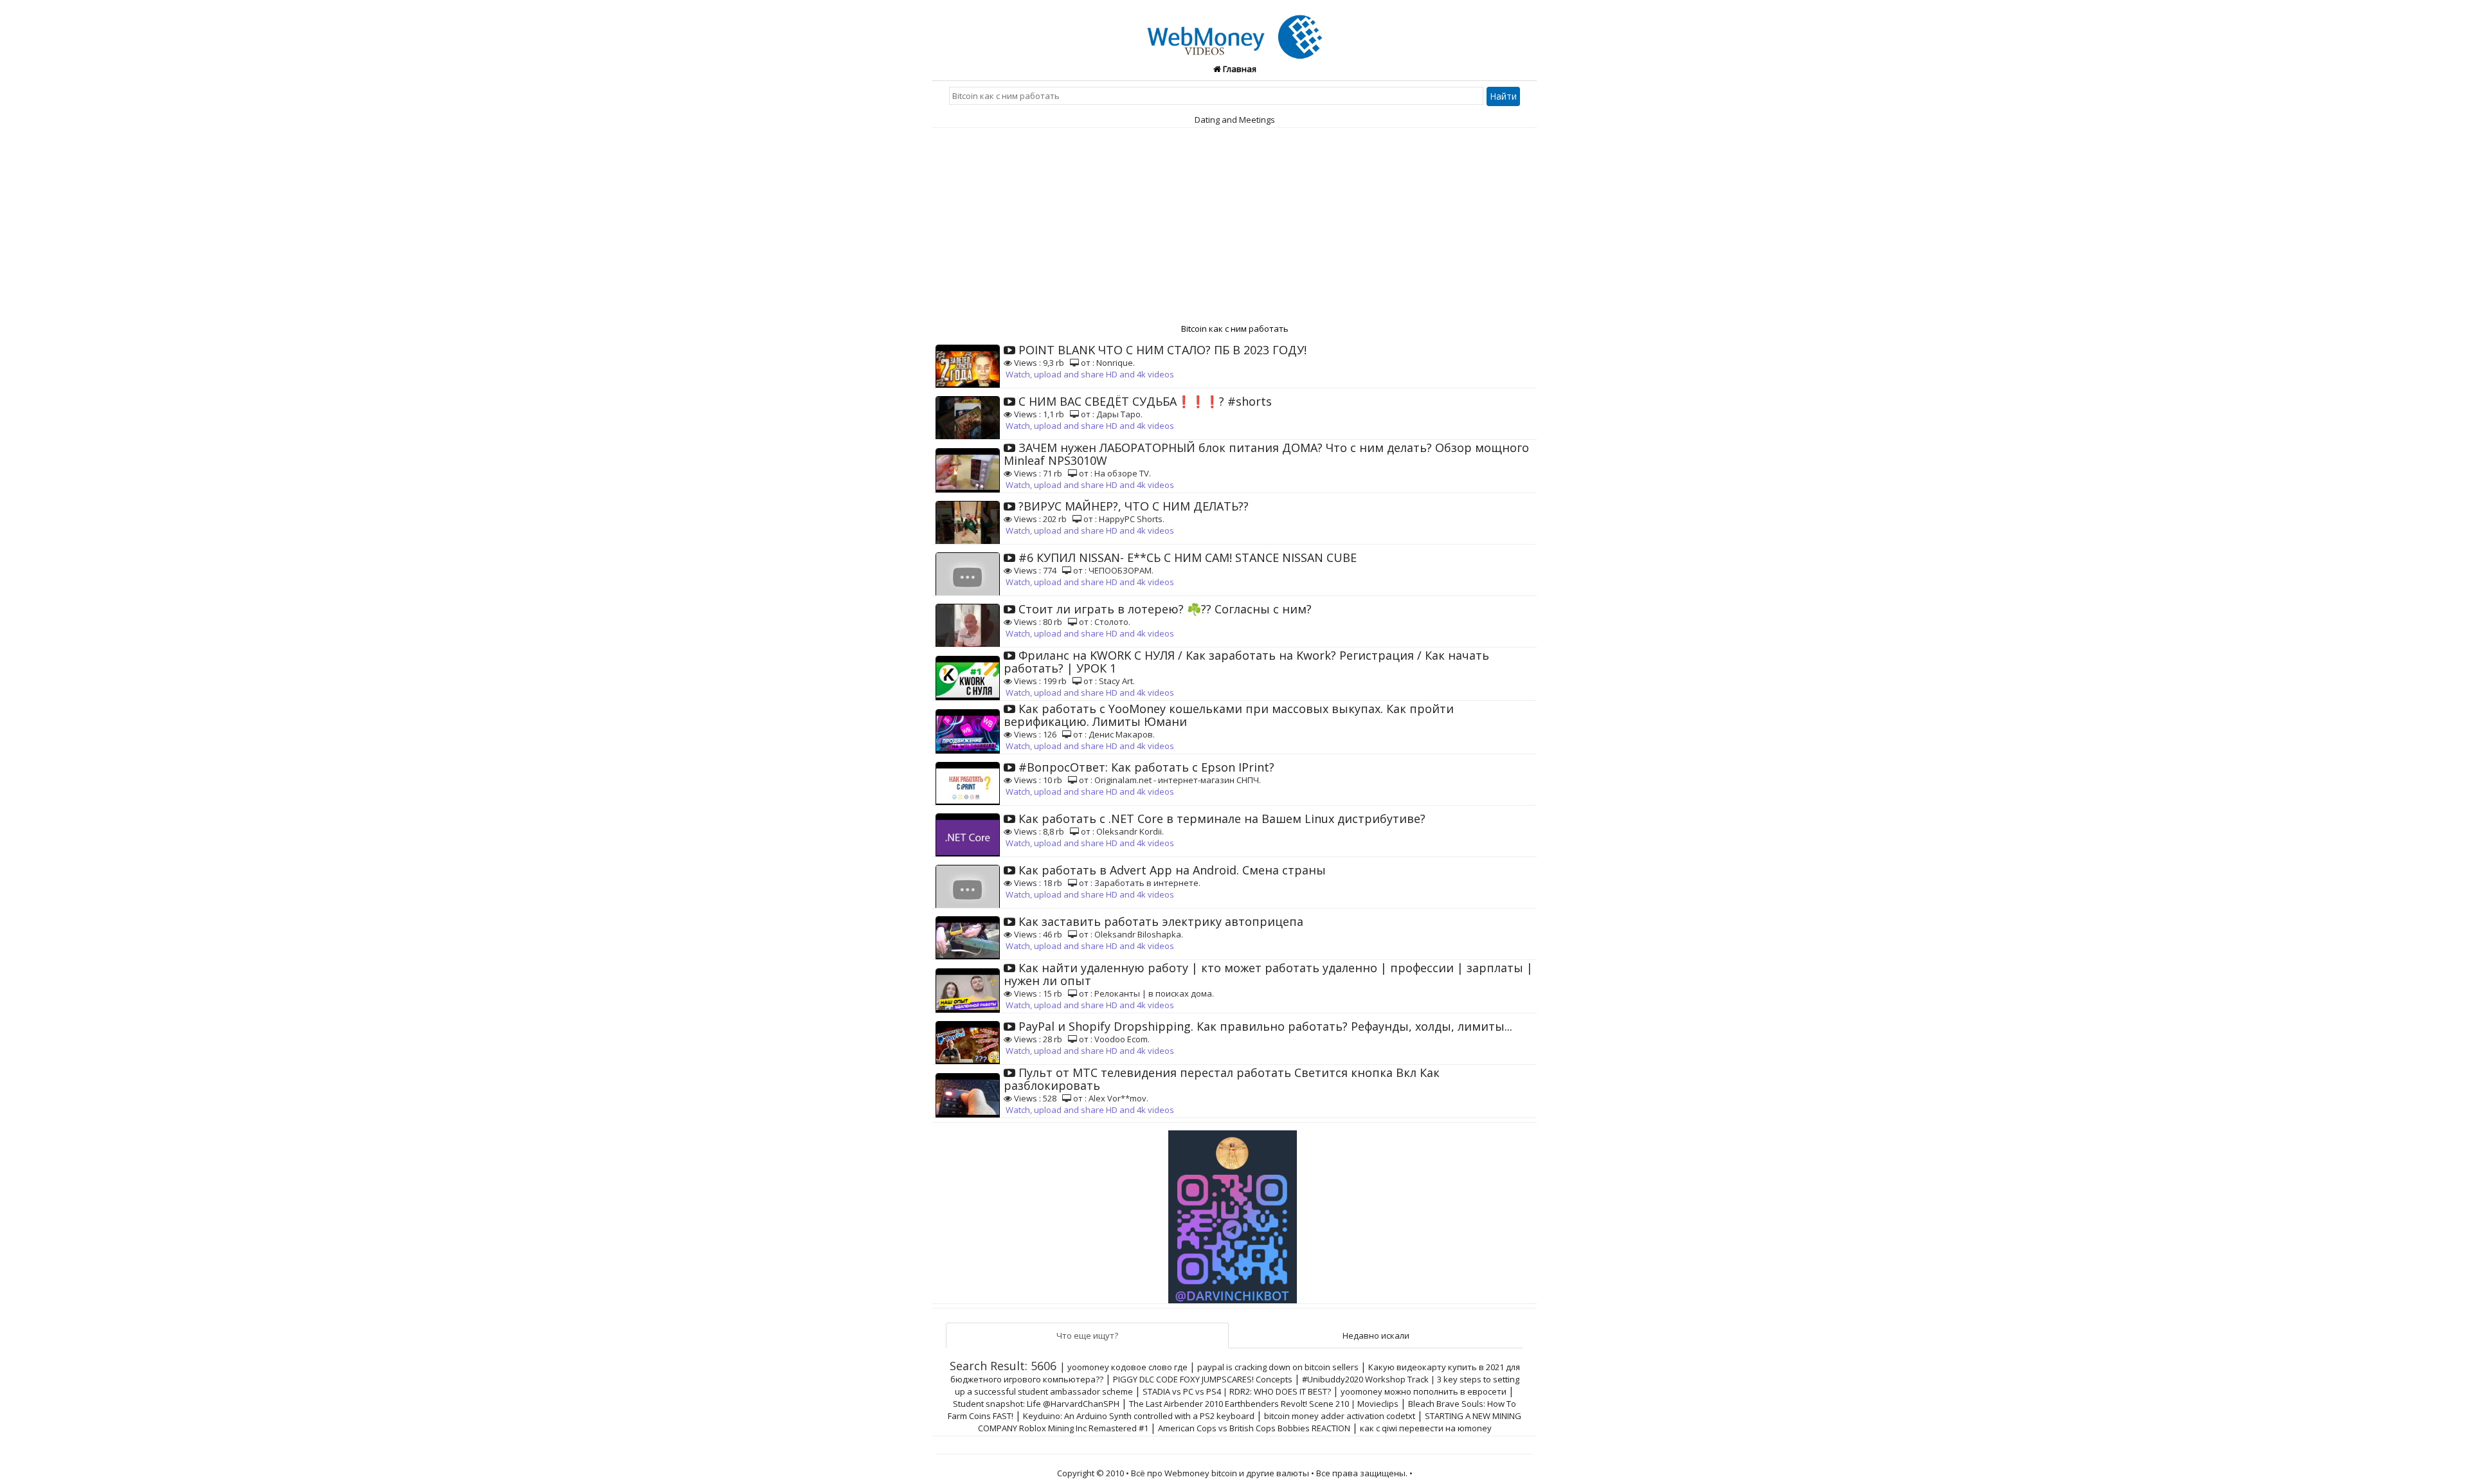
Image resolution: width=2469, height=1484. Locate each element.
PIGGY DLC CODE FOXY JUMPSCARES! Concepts (1203, 1379)
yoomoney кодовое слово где (1127, 1367)
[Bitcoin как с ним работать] (1235, 30)
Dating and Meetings (1235, 120)
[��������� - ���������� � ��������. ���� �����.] (1234, 1212)
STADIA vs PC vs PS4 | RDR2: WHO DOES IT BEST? (1237, 1391)
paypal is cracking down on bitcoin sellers (1278, 1367)
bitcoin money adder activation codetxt (1340, 1416)
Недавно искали (1376, 1335)
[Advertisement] (1234, 224)
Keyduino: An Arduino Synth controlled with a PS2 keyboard (1139, 1416)
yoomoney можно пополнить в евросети (1424, 1391)
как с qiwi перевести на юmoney (1426, 1428)
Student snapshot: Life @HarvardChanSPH (1036, 1404)
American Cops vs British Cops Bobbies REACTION (1254, 1428)
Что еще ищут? (1087, 1335)
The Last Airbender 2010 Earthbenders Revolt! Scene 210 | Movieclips (1264, 1404)
